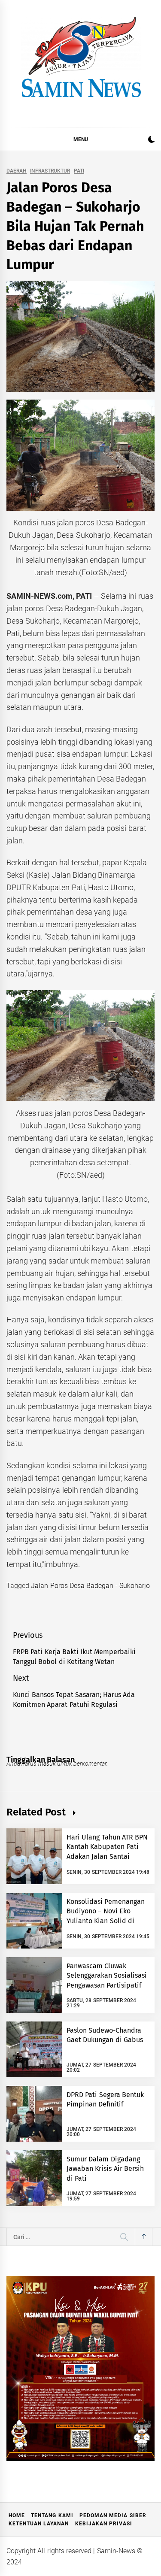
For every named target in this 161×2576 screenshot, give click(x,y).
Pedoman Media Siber (113, 2515)
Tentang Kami (52, 2515)
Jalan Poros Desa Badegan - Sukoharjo (90, 1586)
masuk (47, 1764)
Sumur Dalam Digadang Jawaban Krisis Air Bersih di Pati (105, 2169)
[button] (151, 141)
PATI (79, 171)
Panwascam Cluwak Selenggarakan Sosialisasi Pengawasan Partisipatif (107, 1976)
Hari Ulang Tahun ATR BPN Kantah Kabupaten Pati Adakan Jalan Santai (107, 1847)
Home (17, 2515)
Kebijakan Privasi (104, 2524)
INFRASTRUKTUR (50, 171)
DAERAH (17, 171)
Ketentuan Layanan (39, 2524)
